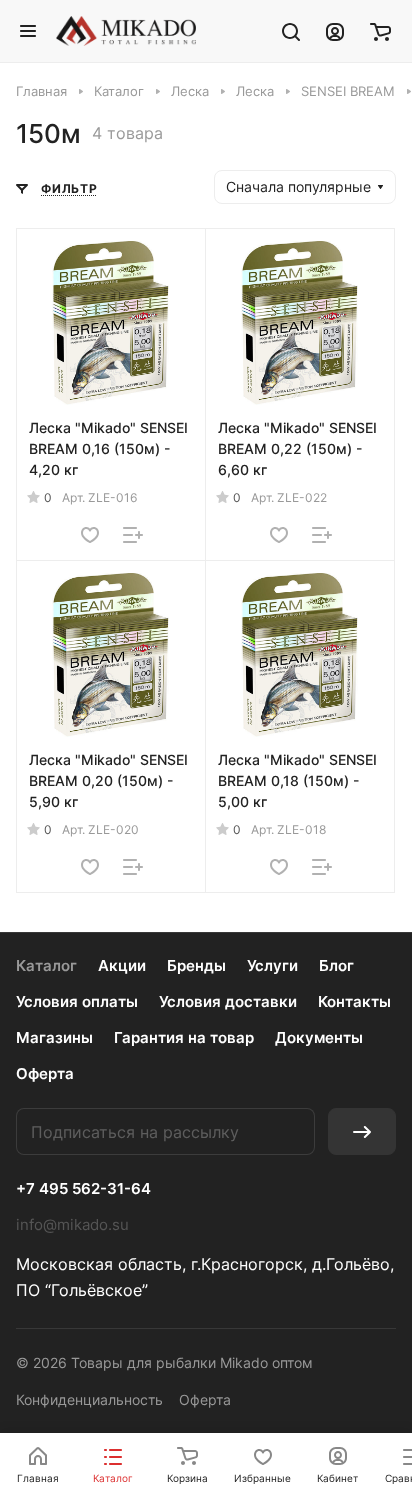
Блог (336, 965)
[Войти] (335, 31)
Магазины (54, 1037)
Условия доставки (228, 1001)
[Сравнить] (133, 535)
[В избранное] (90, 535)
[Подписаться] (362, 1131)
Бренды (196, 965)
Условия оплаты (77, 1001)
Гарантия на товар (184, 1037)
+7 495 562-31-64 (83, 1189)
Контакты (354, 1001)
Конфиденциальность (89, 1399)
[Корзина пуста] (380, 31)
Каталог (46, 965)
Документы (319, 1037)
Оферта (45, 1073)
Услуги (272, 965)
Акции (122, 965)
